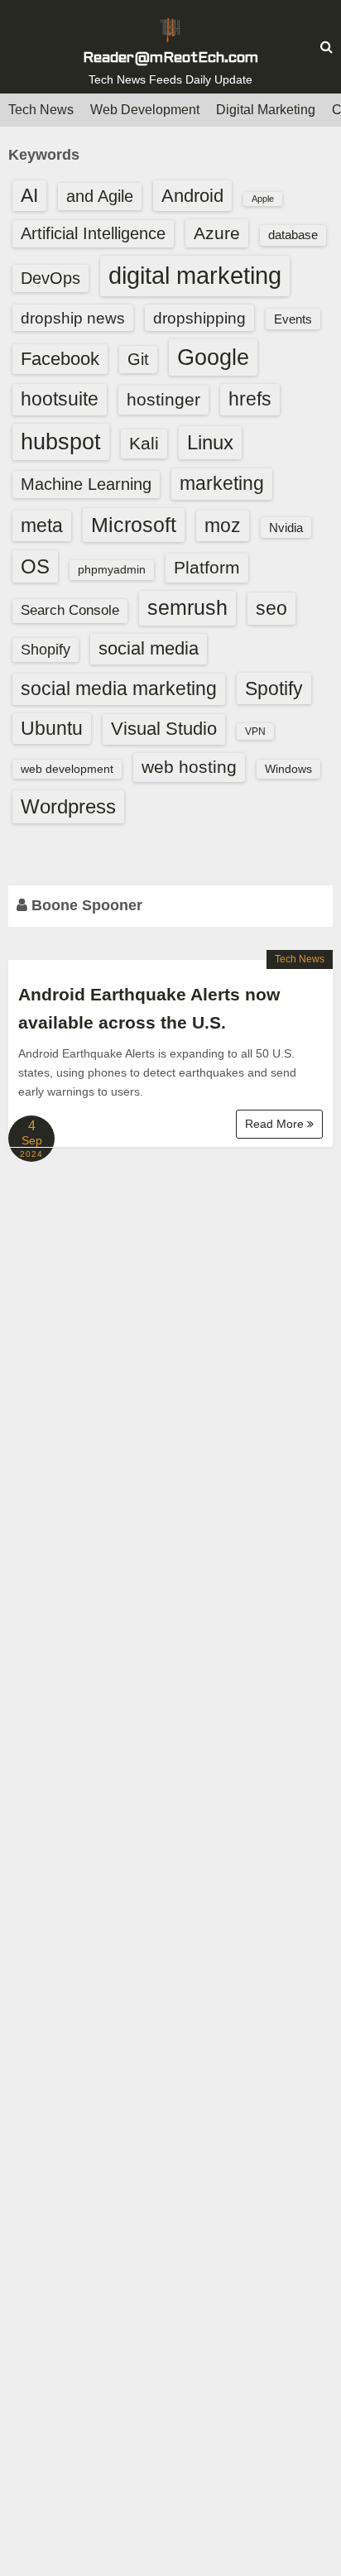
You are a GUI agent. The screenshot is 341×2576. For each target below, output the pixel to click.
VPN (255, 732)
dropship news (73, 318)
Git (138, 359)
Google (213, 357)
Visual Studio (164, 729)
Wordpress (68, 806)
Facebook (60, 359)
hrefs (250, 399)
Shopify (46, 650)
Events (293, 319)
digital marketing (195, 275)
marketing (222, 483)
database (293, 235)
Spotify (274, 688)
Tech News (41, 110)
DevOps (50, 278)
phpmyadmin (112, 569)
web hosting (189, 767)
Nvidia (286, 528)
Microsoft (134, 525)
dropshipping (199, 318)
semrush (187, 607)
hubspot (61, 442)
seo (271, 608)
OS (35, 566)
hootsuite (60, 399)
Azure (217, 233)
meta (42, 526)
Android (192, 196)
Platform (207, 567)
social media (149, 648)
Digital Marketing (266, 110)
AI (29, 196)
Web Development (145, 110)
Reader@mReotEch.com (170, 58)
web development (67, 769)
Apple (263, 199)
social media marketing (119, 688)
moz (223, 525)
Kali (144, 443)
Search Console (70, 610)
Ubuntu (52, 729)
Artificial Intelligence (93, 233)
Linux (210, 442)
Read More (276, 1124)
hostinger (163, 399)
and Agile (100, 196)
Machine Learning (86, 484)
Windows (288, 769)
